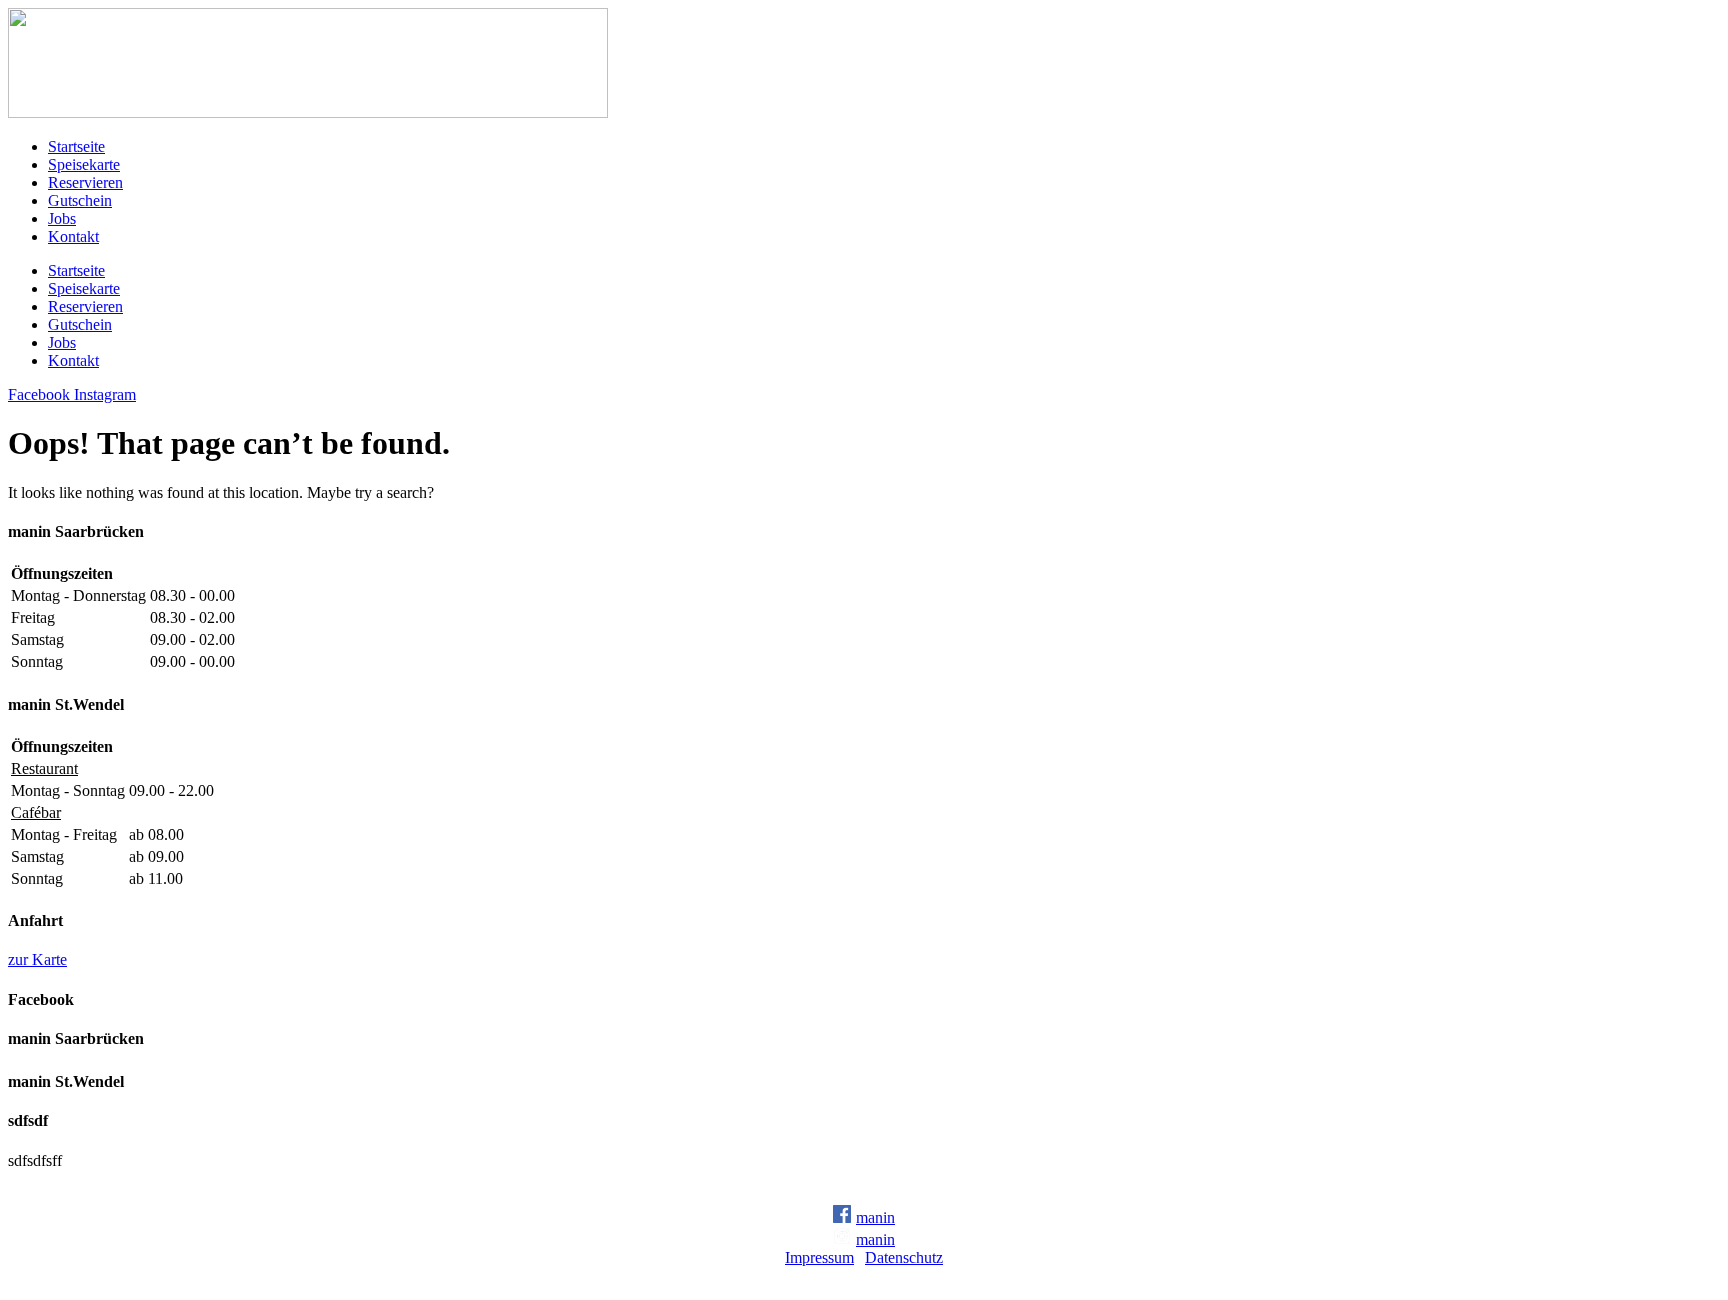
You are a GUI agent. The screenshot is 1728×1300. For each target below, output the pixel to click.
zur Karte (37, 959)
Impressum (819, 1257)
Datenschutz (904, 1257)
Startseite (76, 146)
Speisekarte (84, 164)
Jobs (62, 218)
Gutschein (80, 200)
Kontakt (73, 236)
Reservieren (85, 182)
